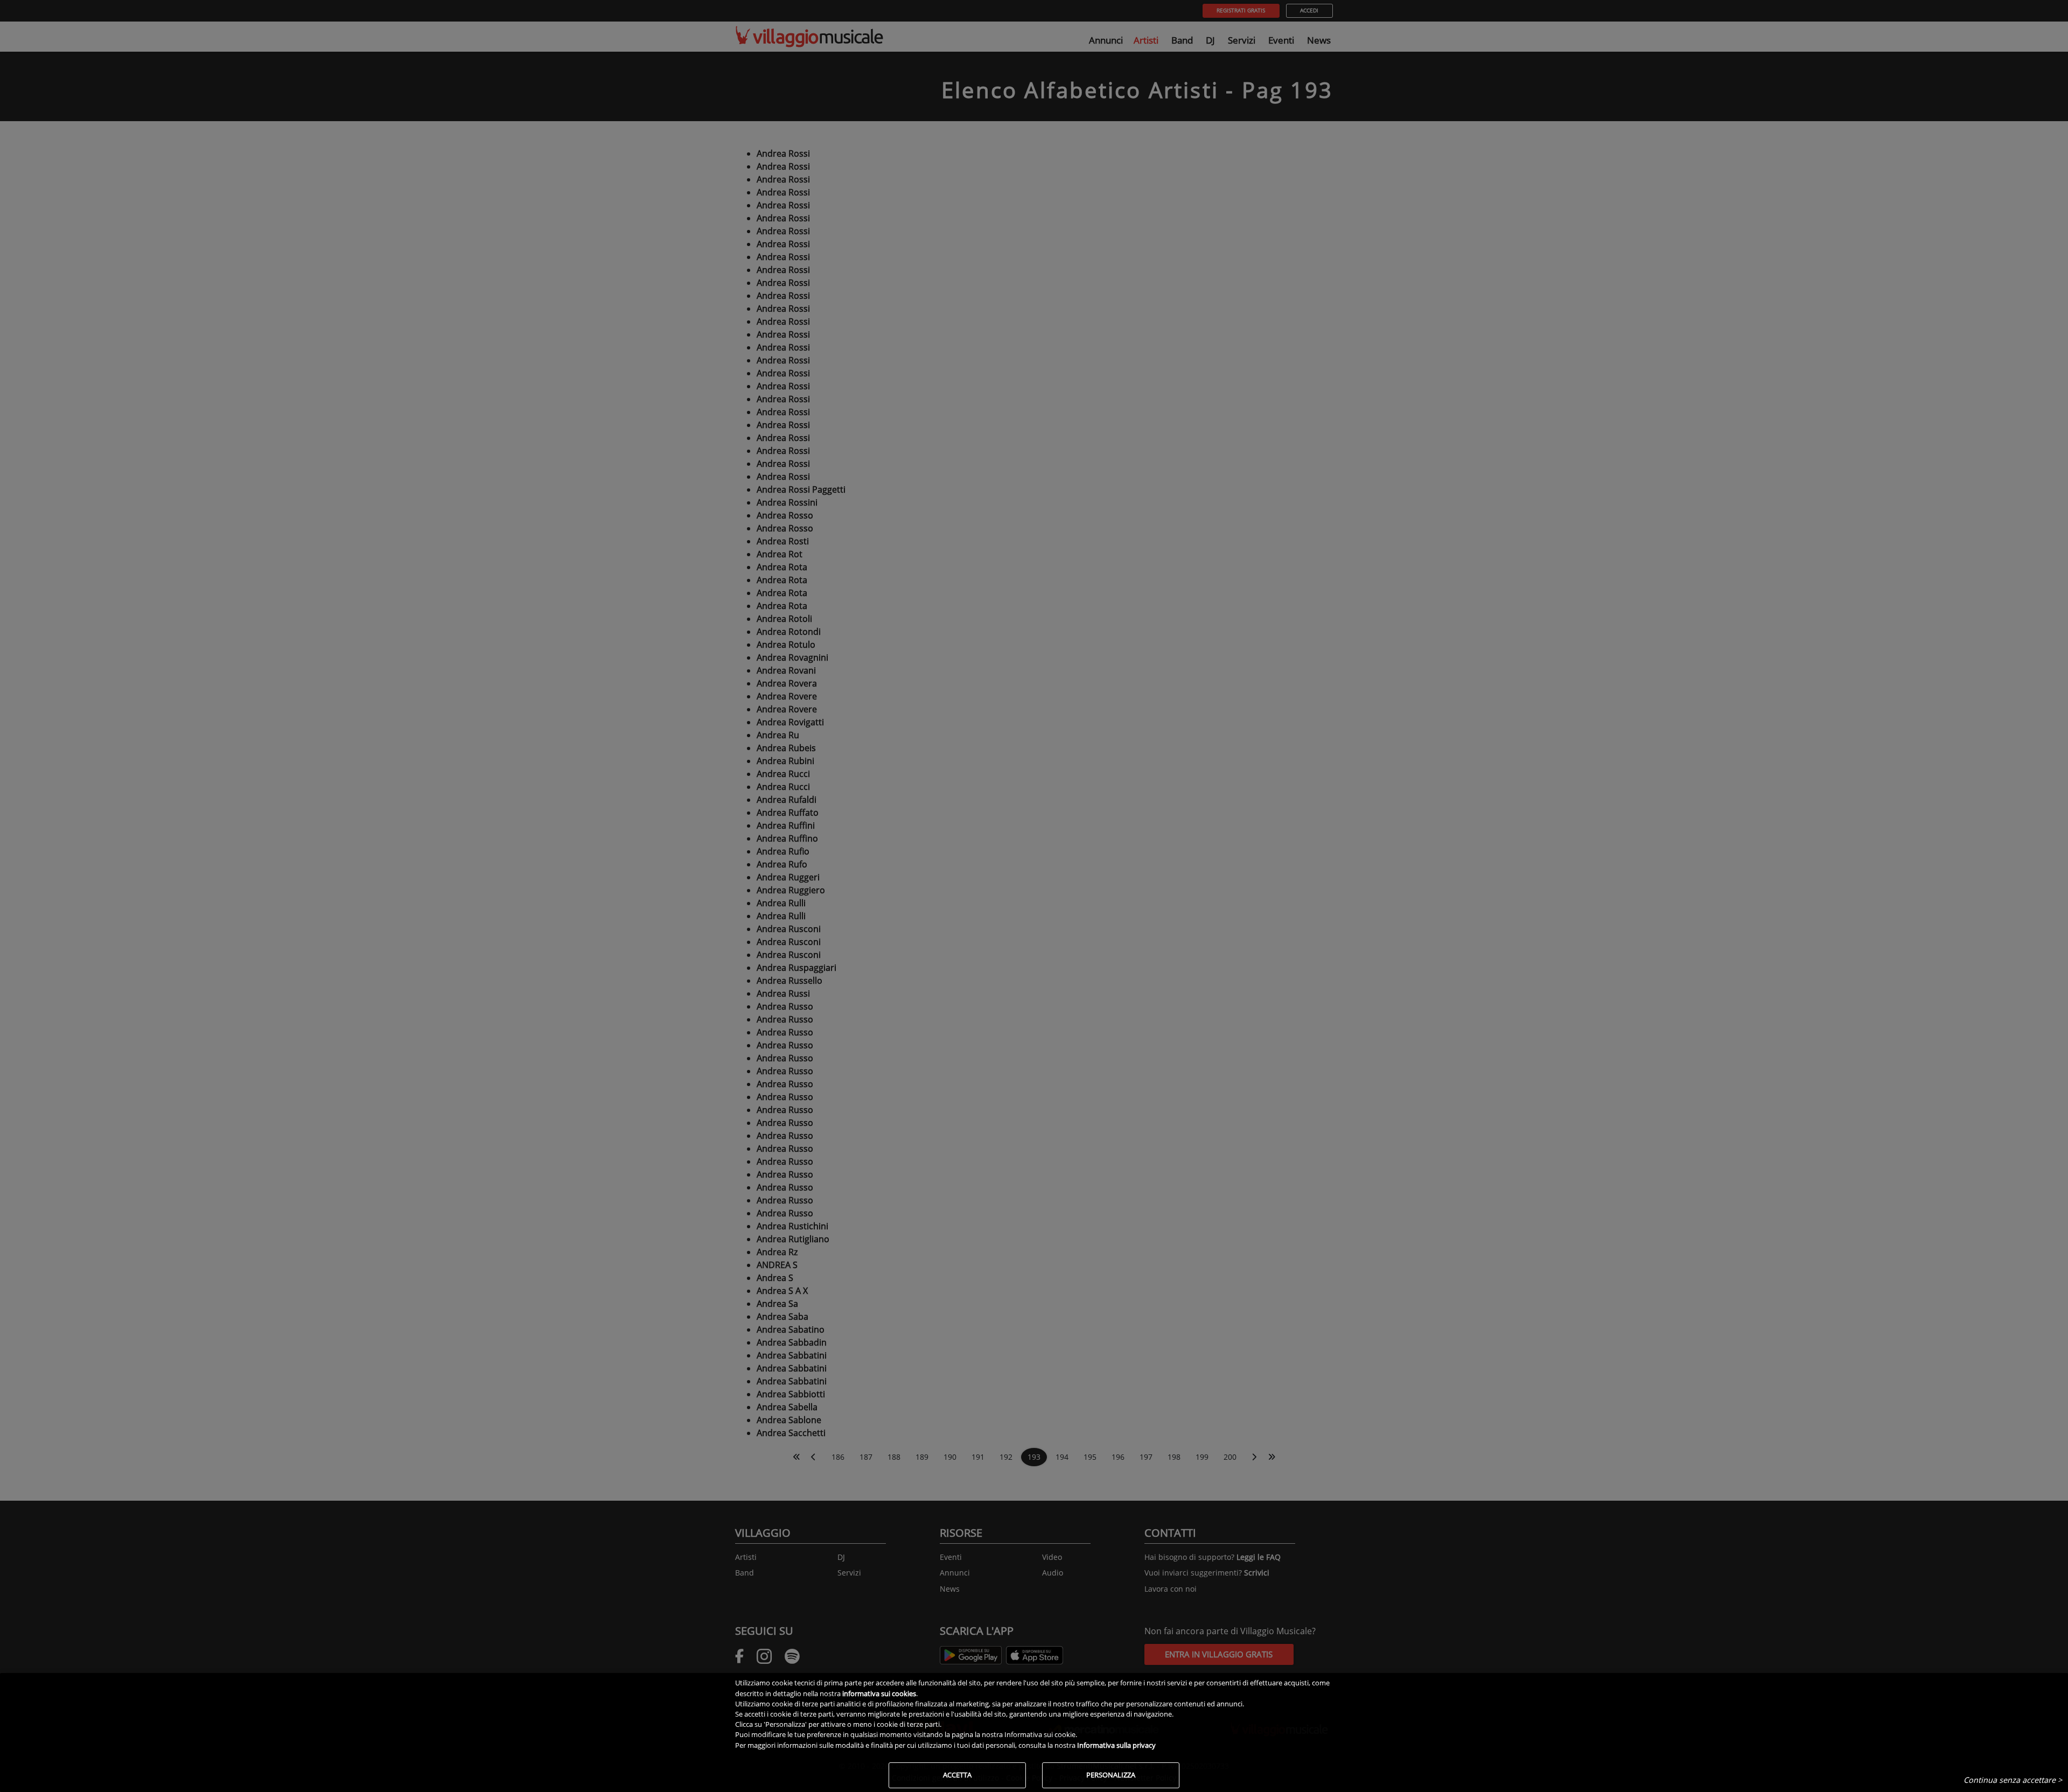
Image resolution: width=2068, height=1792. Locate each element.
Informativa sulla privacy (1116, 1745)
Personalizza (1111, 1775)
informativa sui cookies (879, 1693)
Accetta (957, 1775)
